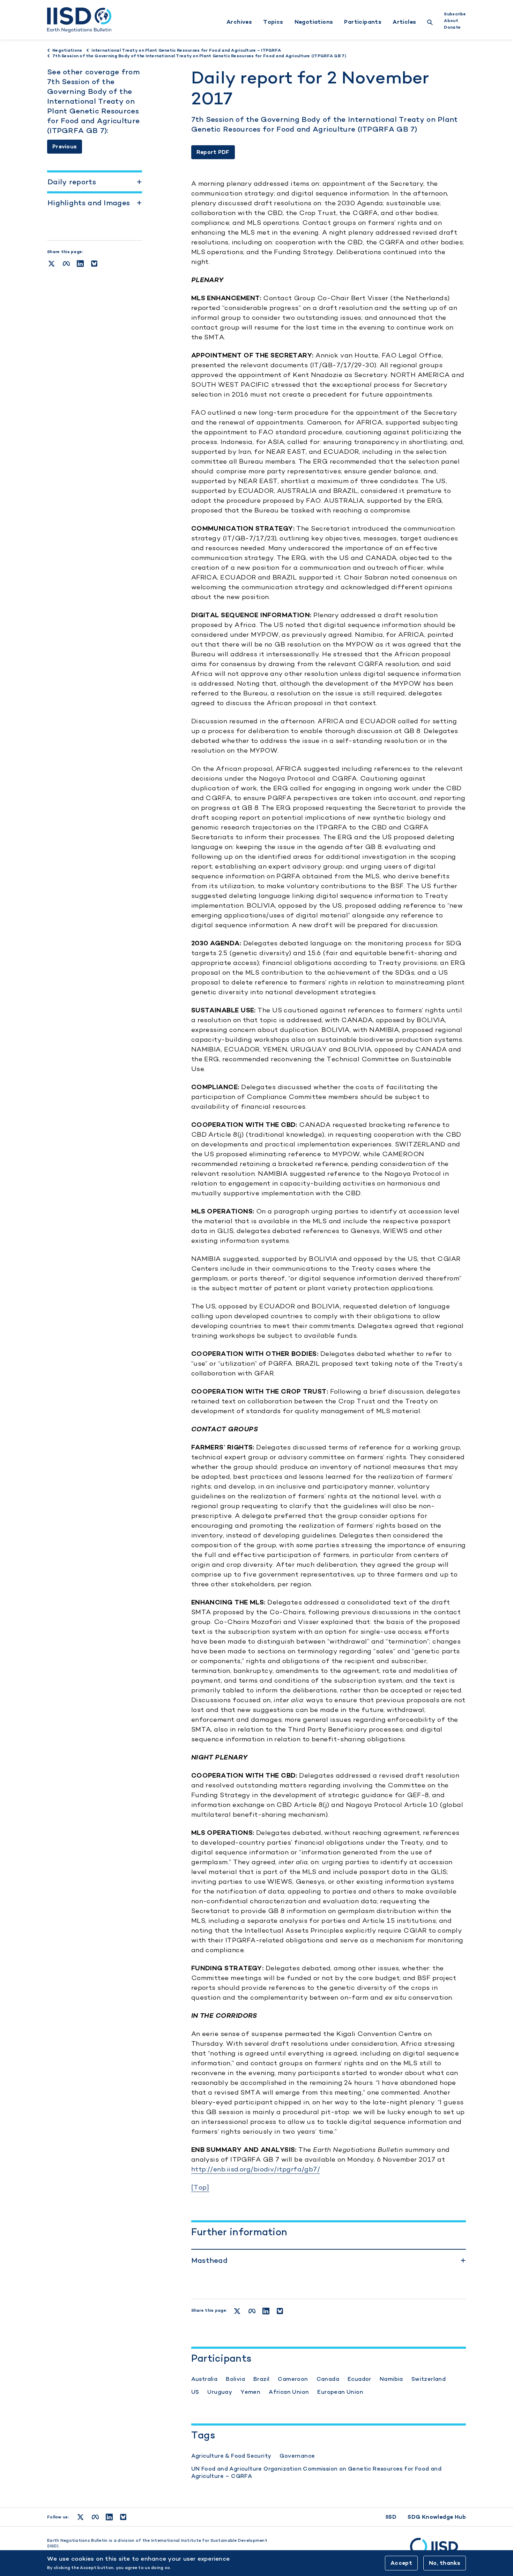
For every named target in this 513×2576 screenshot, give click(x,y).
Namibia (391, 2379)
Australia (205, 2379)
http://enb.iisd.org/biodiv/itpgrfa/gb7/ (256, 2169)
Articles (404, 22)
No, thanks (445, 2563)
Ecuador (359, 2379)
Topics (273, 22)
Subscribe (455, 14)
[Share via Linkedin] (80, 264)
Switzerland (429, 2379)
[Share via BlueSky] (94, 264)
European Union (340, 2392)
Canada (328, 2379)
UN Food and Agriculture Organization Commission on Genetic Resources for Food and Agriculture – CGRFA (316, 2472)
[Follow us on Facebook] (95, 2517)
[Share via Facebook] (66, 264)
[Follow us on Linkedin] (109, 2517)
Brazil (261, 2379)
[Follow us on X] (80, 2517)
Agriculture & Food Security (231, 2456)
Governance (297, 2456)
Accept (401, 2563)
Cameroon (293, 2379)
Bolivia (235, 2379)
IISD (391, 2517)
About (451, 21)
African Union (289, 2392)
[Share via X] (51, 264)
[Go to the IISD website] (438, 2550)
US (195, 2392)
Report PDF (213, 152)
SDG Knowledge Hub (437, 2517)
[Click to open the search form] (430, 23)
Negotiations (314, 22)
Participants (363, 22)
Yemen (250, 2392)
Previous (65, 146)
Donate (452, 27)
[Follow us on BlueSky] (123, 2517)
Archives (239, 22)
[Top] (200, 2187)
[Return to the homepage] (79, 20)
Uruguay (220, 2392)
